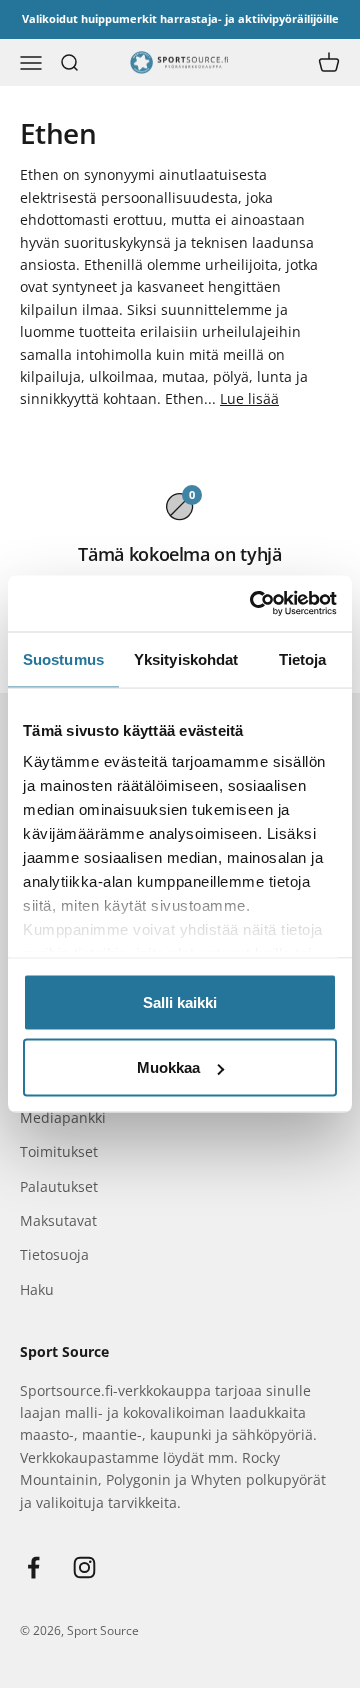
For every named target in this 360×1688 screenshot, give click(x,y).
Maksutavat (58, 1220)
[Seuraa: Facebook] (33, 1567)
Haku (37, 1289)
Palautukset (59, 1186)
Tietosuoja (54, 1254)
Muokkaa (168, 1067)
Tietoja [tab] (303, 658)
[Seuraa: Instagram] (84, 1567)
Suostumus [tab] (63, 658)
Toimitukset (59, 1151)
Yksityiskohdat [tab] (186, 658)
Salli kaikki (180, 1001)
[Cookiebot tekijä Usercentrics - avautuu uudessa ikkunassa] (254, 604)
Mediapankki (63, 1117)
